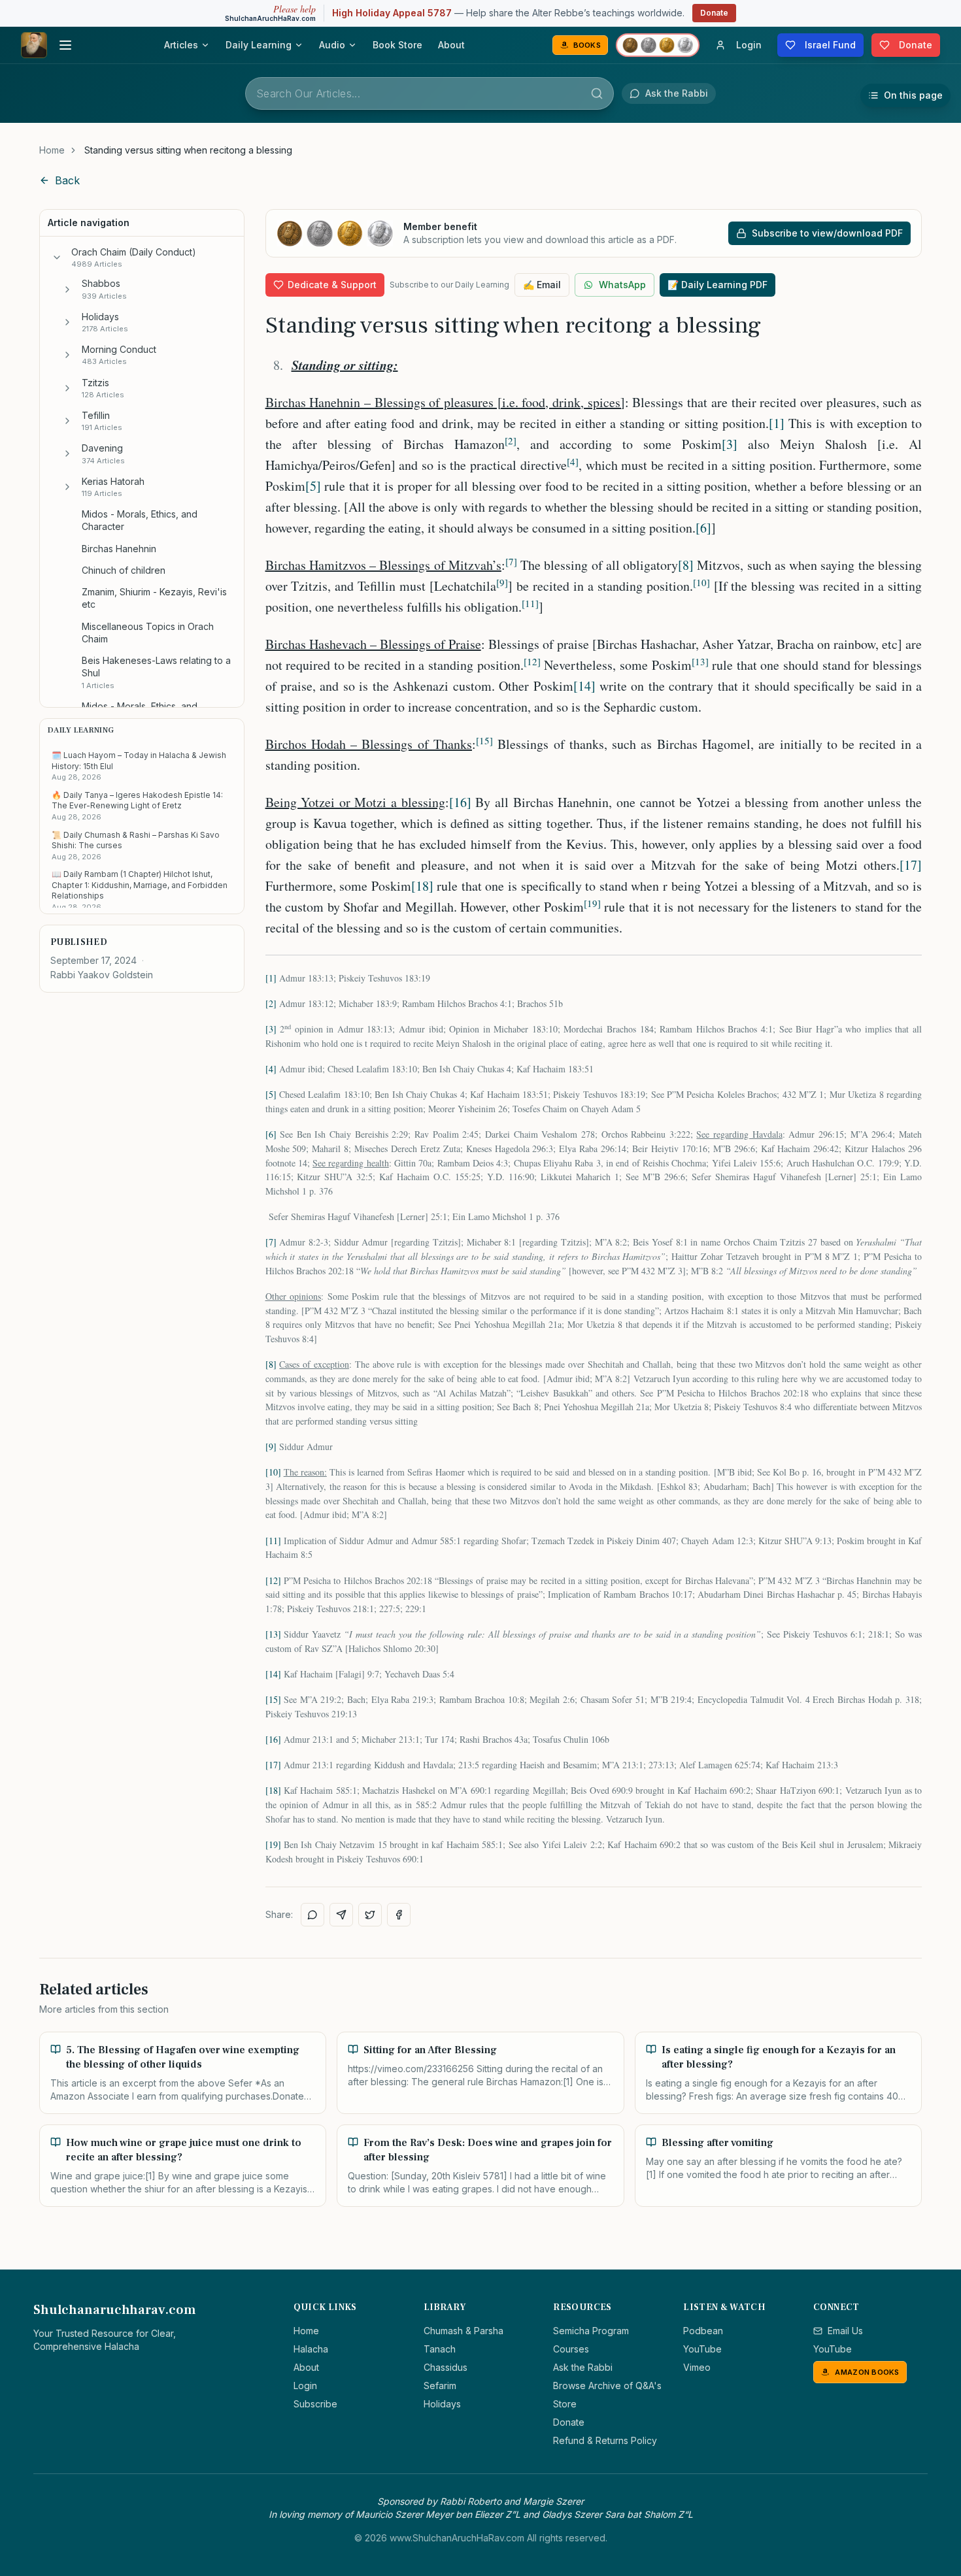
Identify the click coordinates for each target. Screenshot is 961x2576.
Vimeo (697, 2367)
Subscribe (315, 2404)
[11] (273, 1541)
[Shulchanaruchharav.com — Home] (34, 45)
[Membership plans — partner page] (658, 45)
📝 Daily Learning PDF (717, 285)
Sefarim (440, 2386)
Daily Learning (259, 45)
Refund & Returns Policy (605, 2440)
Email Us (845, 2331)
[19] (273, 1844)
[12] (273, 1580)
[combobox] (430, 93)
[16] (460, 802)
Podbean (703, 2331)
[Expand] (67, 289)
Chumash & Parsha (464, 2331)
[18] (422, 886)
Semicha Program (591, 2331)
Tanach (440, 2349)
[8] (686, 565)
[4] (271, 1069)
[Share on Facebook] (399, 1915)
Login (305, 2386)
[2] (271, 1003)
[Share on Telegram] (341, 1915)
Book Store (397, 45)
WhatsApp (622, 285)
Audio (332, 45)
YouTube (702, 2349)
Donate (714, 13)
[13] (273, 1634)
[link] (188, 150)
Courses (571, 2349)
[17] (911, 865)
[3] (730, 444)
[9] (271, 1446)
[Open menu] (65, 45)
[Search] (597, 93)
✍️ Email (542, 285)
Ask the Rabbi (583, 2367)
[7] (271, 1242)
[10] (273, 1472)
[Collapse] (57, 257)
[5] (313, 486)
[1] (777, 423)
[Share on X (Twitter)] (370, 1915)
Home (52, 150)
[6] (703, 528)
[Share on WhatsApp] (312, 1915)
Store (565, 2404)
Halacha (311, 2349)
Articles (181, 45)
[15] (273, 1699)
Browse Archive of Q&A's (607, 2386)
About (451, 45)
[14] (584, 686)
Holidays (442, 2404)
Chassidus (446, 2367)
